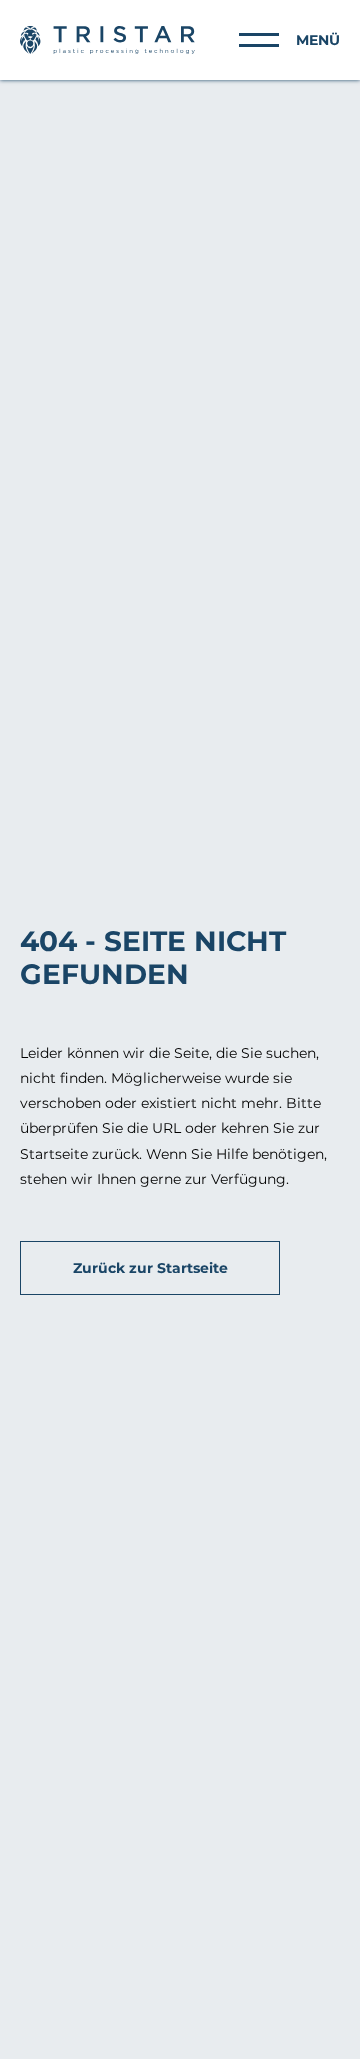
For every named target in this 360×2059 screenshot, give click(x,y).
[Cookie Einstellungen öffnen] (36, 2034)
